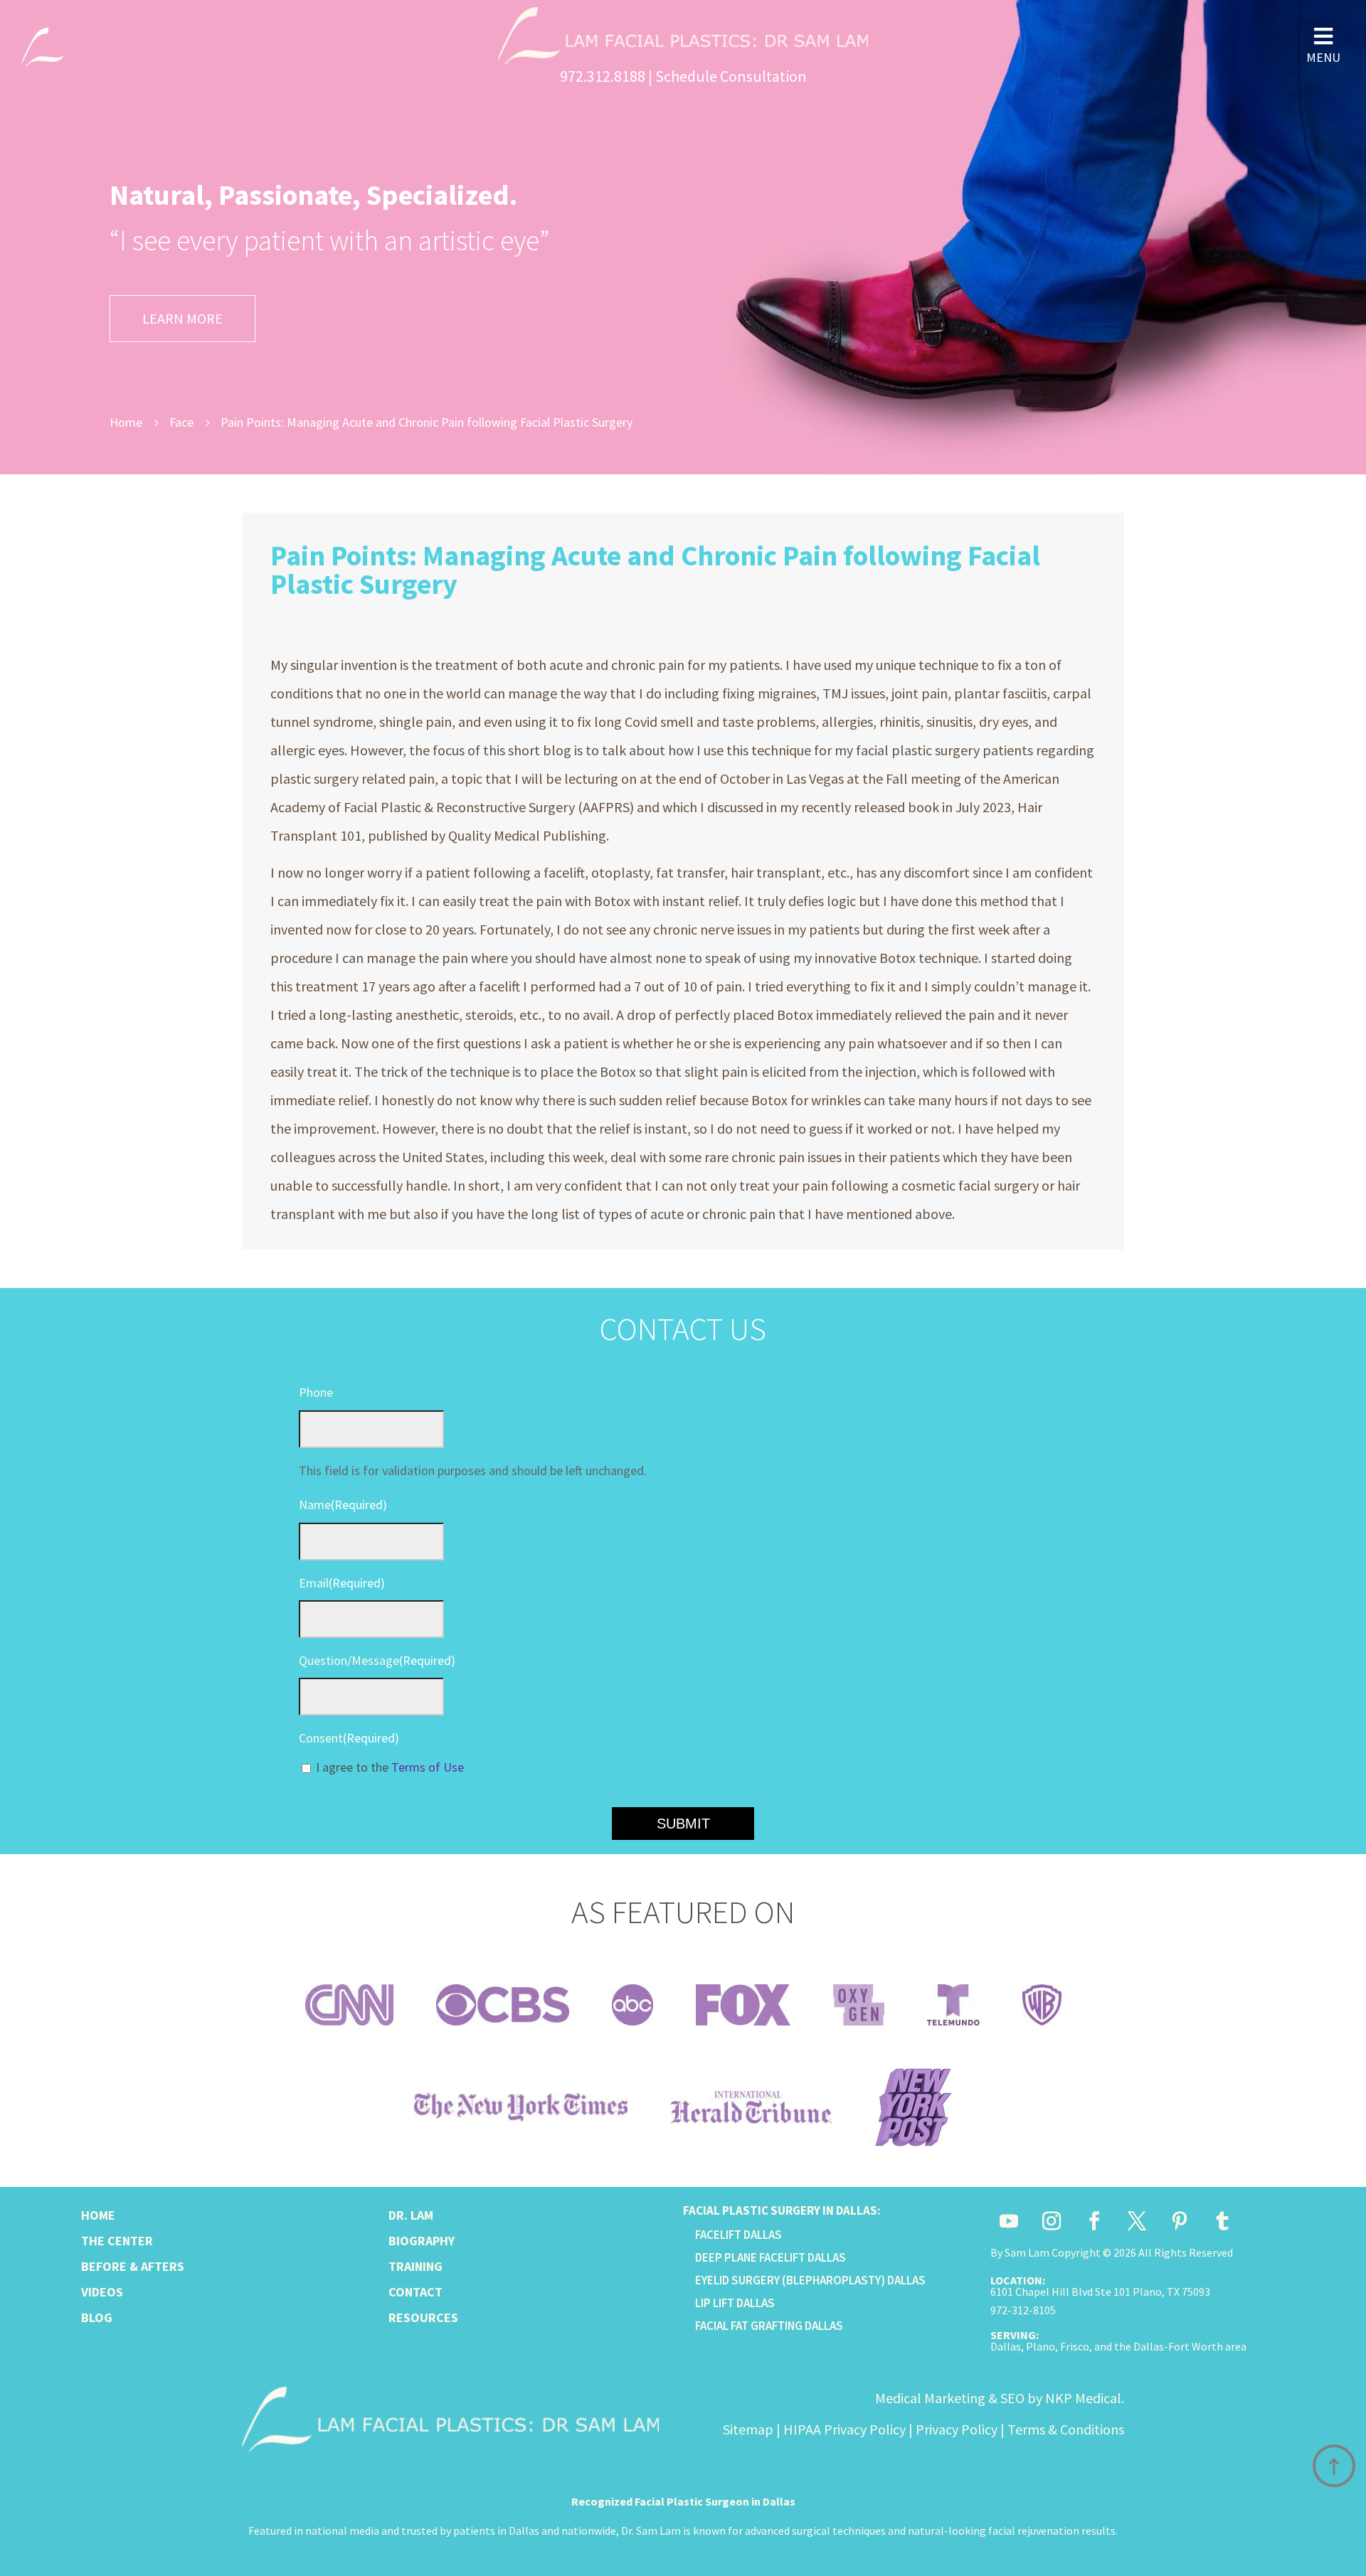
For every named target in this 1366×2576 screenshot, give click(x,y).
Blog (97, 2317)
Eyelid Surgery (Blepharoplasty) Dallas (810, 2280)
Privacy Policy (957, 2429)
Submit (683, 1824)
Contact (415, 2292)
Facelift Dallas (738, 2235)
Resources (423, 2317)
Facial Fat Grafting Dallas (769, 2326)
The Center (117, 2241)
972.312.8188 (603, 76)
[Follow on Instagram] (1052, 2221)
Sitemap (748, 2429)
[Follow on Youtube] (1009, 2221)
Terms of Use (428, 1767)
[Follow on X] (1137, 2221)
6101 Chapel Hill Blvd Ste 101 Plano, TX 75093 (1100, 2292)
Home (98, 2215)
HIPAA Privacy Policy (845, 2429)
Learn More (182, 318)
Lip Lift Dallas (735, 2303)
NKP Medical (1083, 2398)
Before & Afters (133, 2266)
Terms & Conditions (1066, 2429)
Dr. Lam (411, 2215)
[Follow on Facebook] (1094, 2221)
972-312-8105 (1023, 2310)
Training (415, 2266)
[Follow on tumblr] (1222, 2221)
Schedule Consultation (731, 76)
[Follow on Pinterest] (1180, 2221)
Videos (102, 2292)
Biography (422, 2241)
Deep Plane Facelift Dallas (771, 2257)
